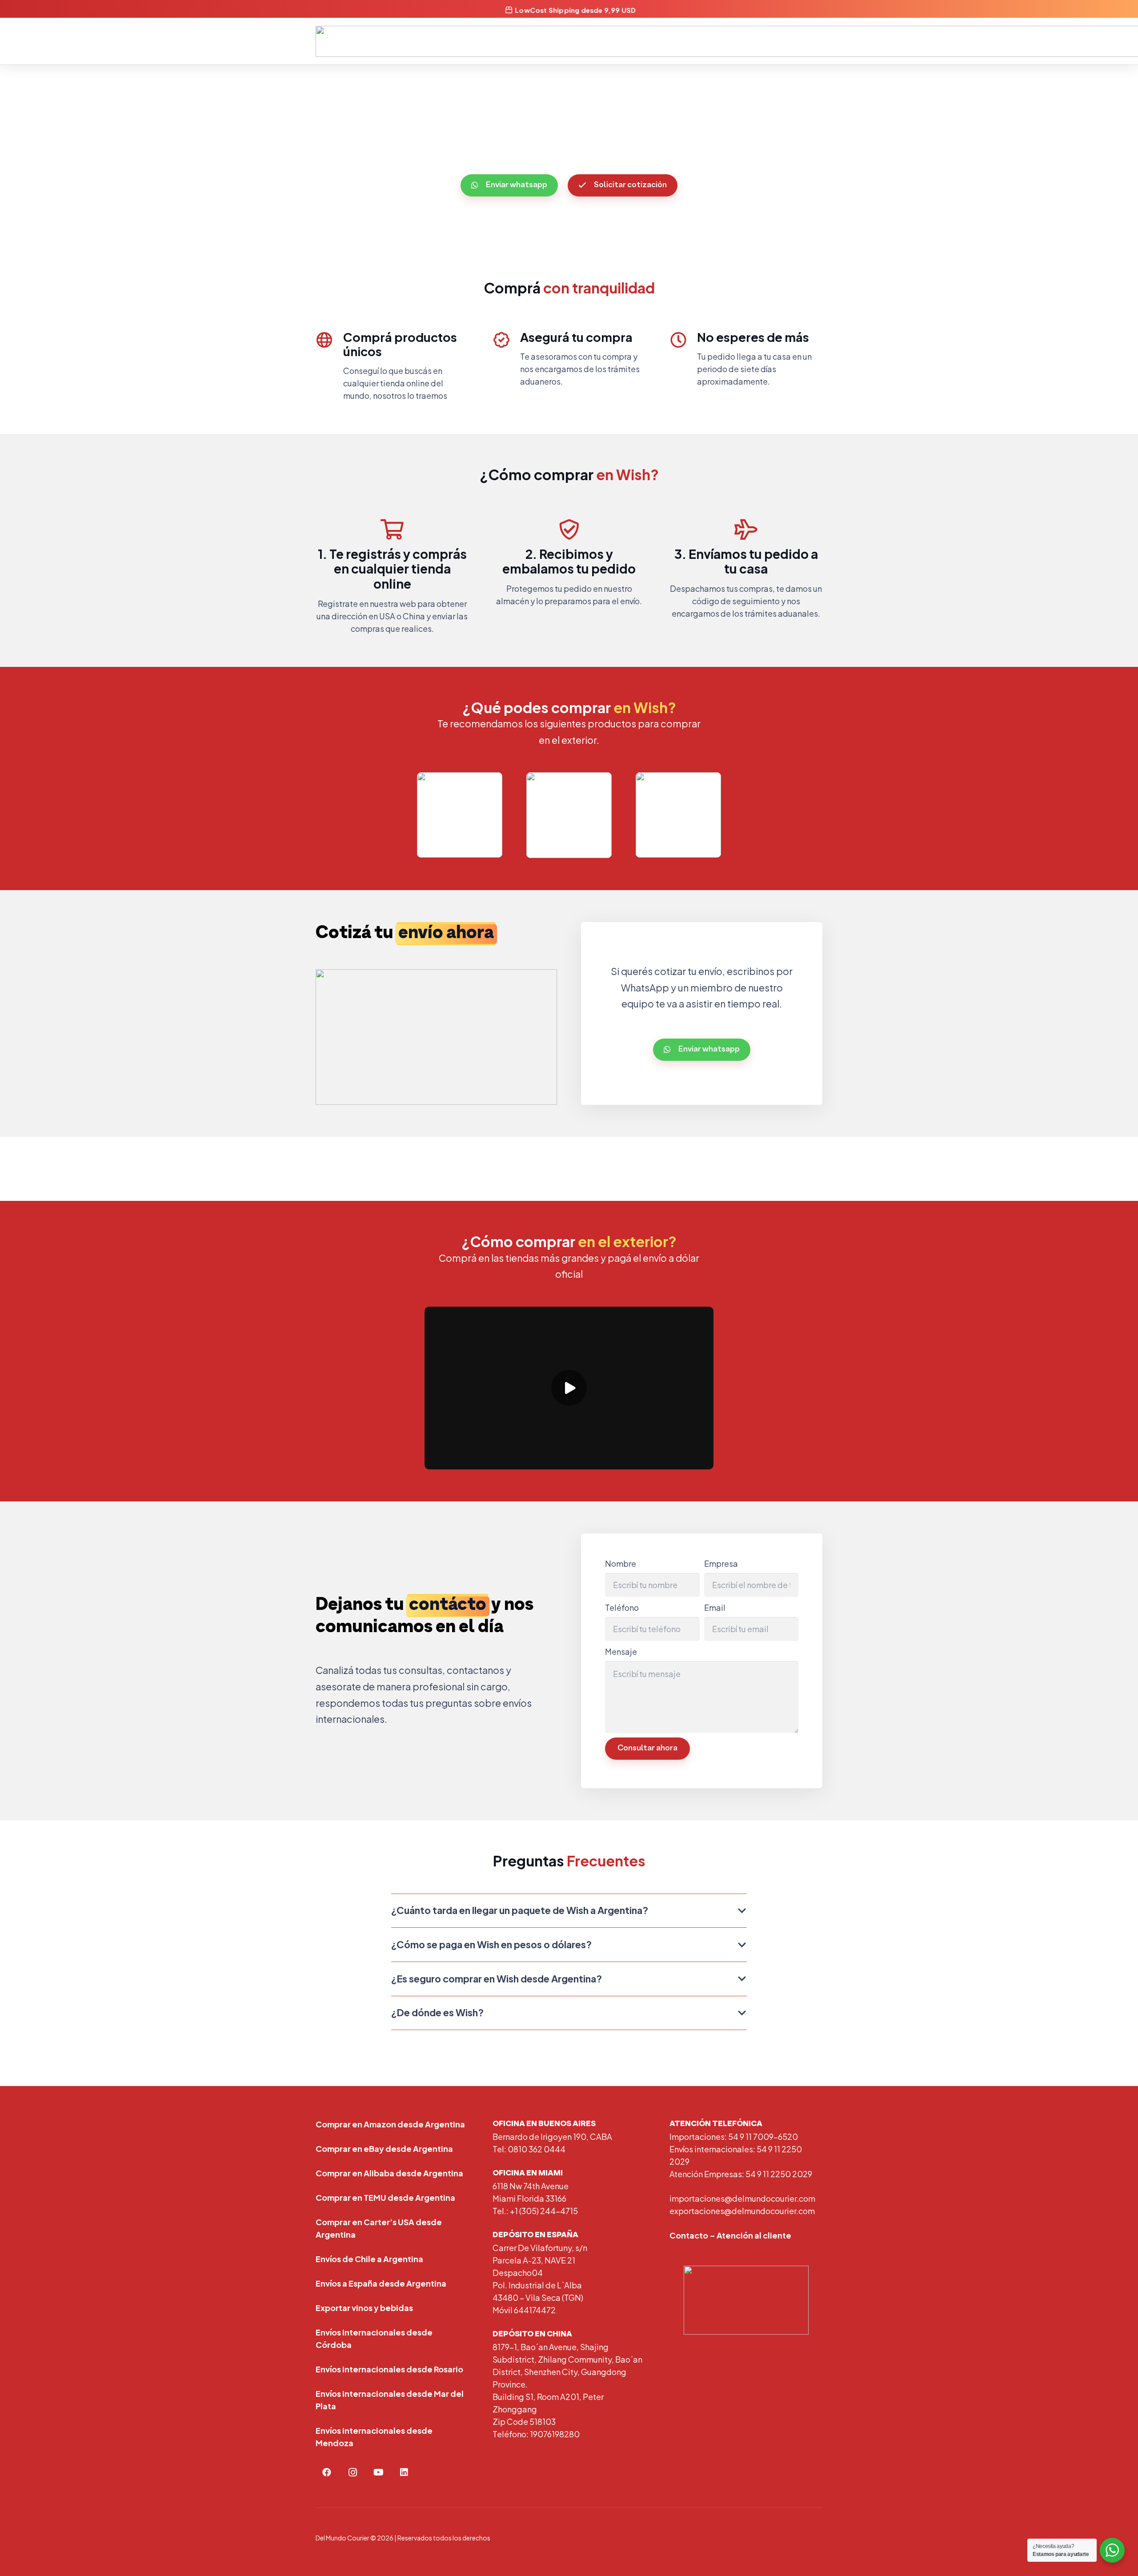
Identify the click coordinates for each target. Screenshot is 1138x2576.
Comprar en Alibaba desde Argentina (389, 2173)
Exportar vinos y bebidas (364, 2308)
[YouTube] (378, 2472)
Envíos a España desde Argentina (381, 2283)
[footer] (746, 2300)
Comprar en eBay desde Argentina (384, 2149)
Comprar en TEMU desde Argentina (385, 2197)
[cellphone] (569, 815)
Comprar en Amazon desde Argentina (390, 2124)
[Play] (569, 1388)
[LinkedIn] (404, 2472)
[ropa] (678, 815)
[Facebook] (327, 2472)
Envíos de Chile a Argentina (369, 2259)
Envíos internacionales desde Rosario (389, 2369)
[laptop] (460, 815)
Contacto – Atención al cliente (730, 2235)
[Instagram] (353, 2472)
